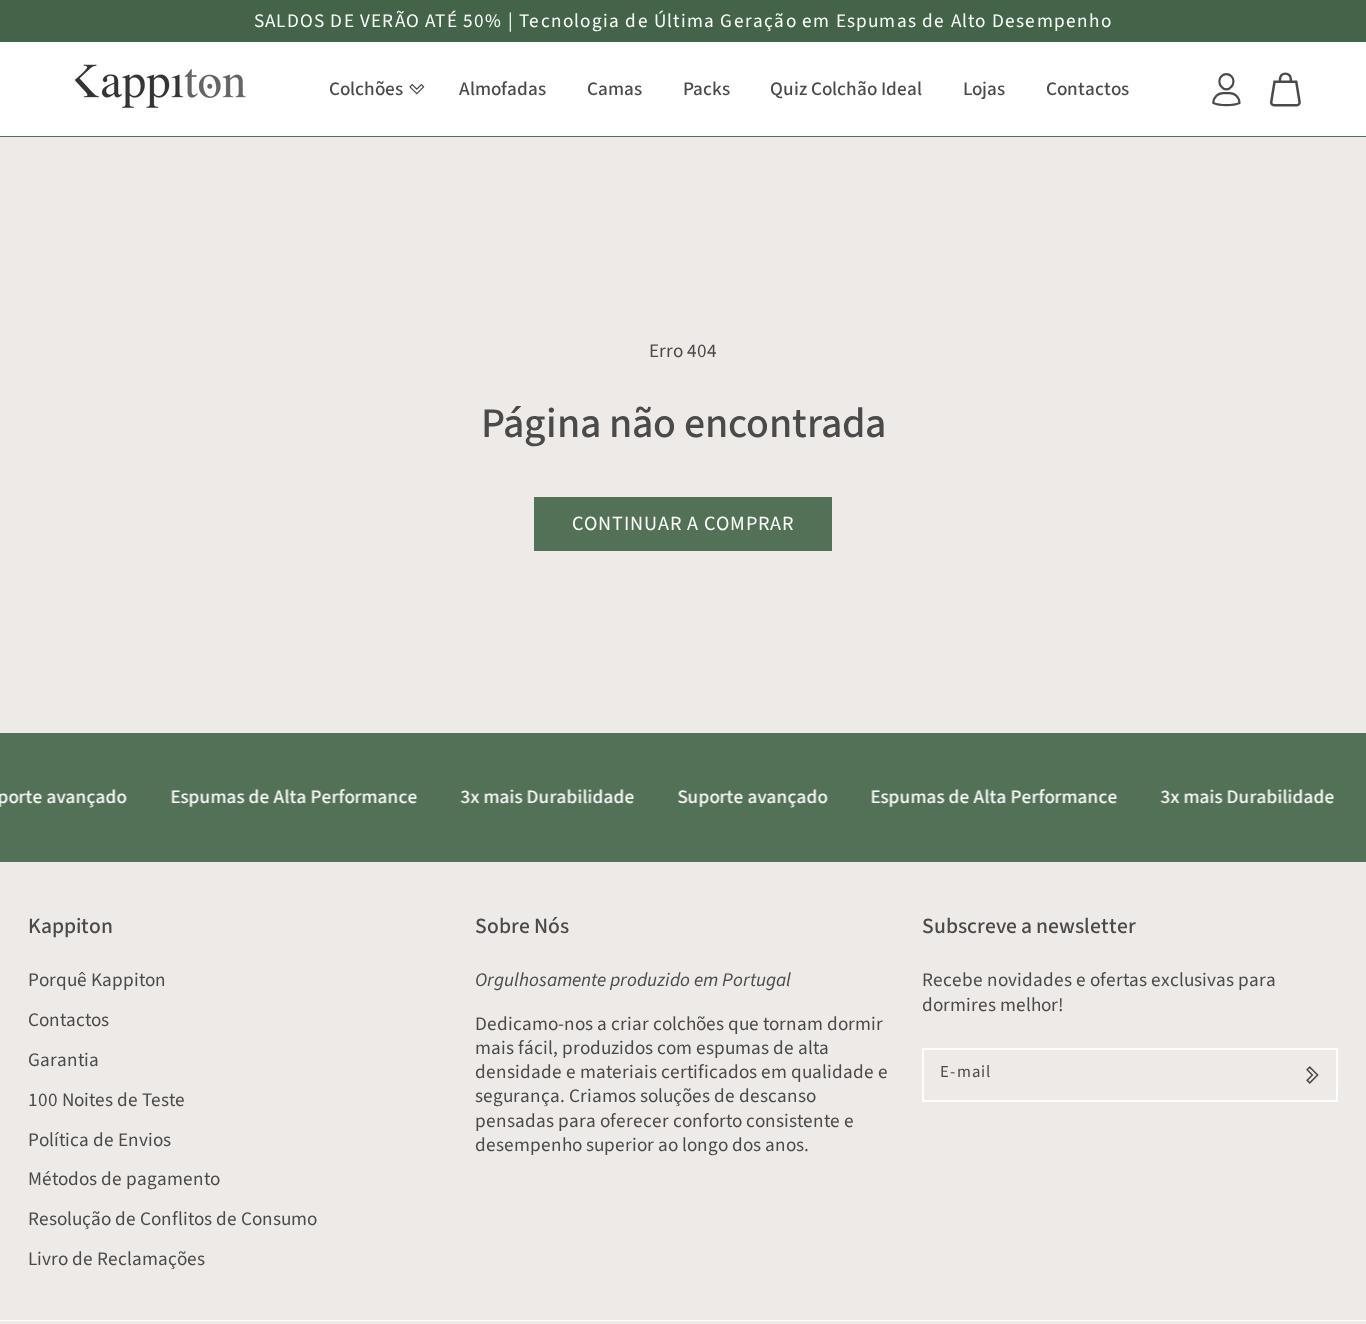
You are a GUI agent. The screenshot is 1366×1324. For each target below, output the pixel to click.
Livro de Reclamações (116, 1259)
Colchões (366, 89)
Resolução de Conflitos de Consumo (172, 1219)
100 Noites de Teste (106, 1100)
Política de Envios (99, 1140)
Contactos (68, 1020)
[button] (373, 89)
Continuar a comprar (683, 523)
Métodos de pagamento (124, 1179)
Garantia (63, 1060)
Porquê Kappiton (97, 980)
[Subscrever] (1312, 1075)
